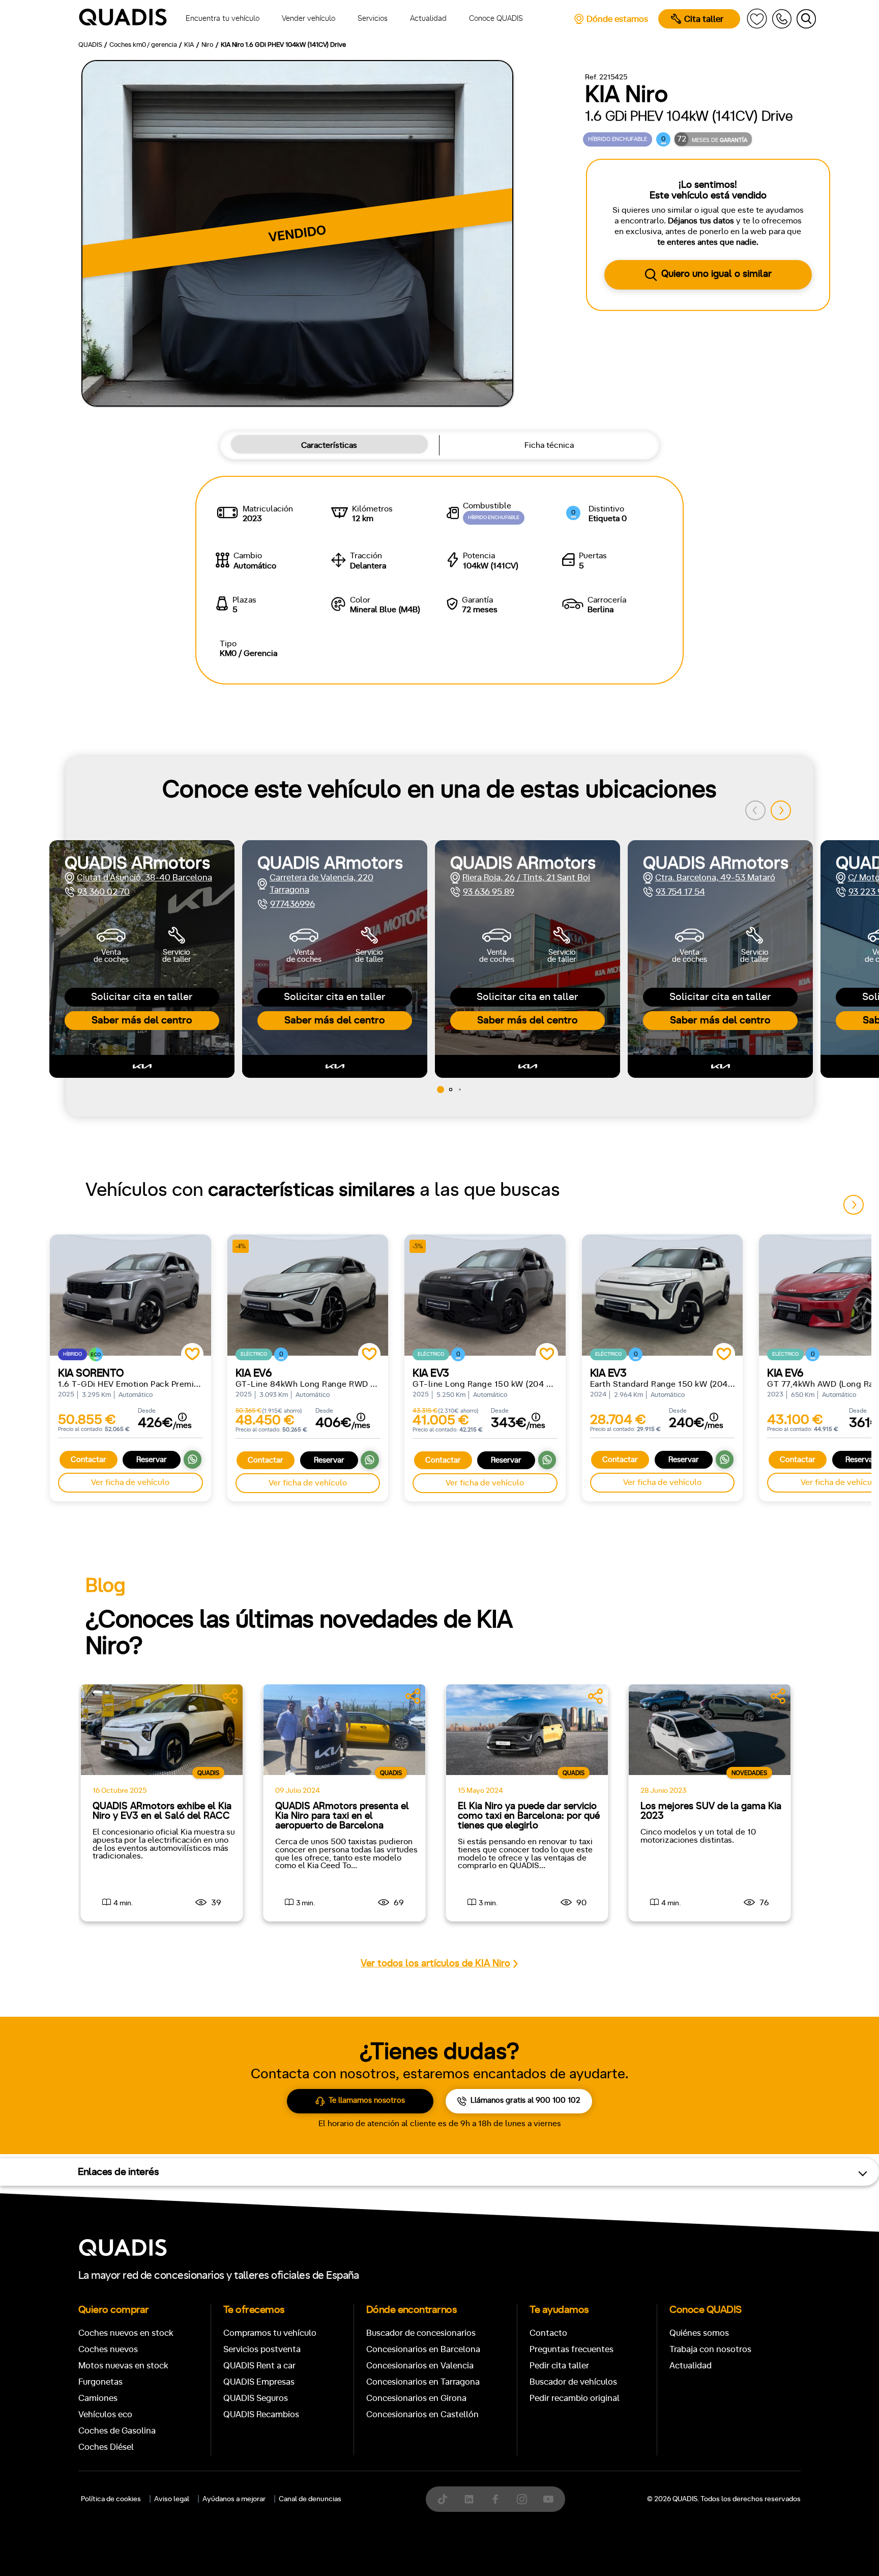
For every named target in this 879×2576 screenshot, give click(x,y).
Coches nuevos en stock (126, 2333)
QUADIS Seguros (256, 2398)
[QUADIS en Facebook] (495, 2499)
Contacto (548, 2333)
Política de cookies (111, 2499)
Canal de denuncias (310, 2499)
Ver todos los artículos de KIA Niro (435, 1964)
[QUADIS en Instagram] (522, 2499)
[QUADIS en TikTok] (443, 2499)
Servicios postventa (262, 2349)
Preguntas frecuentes (572, 2349)
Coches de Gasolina (117, 2431)
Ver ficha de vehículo (130, 1482)
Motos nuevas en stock (123, 2366)
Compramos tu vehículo (270, 2333)
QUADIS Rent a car (259, 2366)
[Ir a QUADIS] (123, 19)
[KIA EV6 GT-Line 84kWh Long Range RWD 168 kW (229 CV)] (308, 1295)
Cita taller (704, 19)
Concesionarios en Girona (416, 2398)
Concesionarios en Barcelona (423, 2349)
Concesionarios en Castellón (422, 2414)
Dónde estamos (617, 19)
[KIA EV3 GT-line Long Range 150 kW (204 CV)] (485, 1295)
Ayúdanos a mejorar (234, 2499)
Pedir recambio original (575, 2398)
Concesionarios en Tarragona (423, 2382)
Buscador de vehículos (573, 2382)
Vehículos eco (105, 2414)
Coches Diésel (106, 2447)
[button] (781, 811)
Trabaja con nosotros (710, 2349)
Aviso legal (172, 2499)
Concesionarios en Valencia (420, 2366)
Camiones (98, 2398)
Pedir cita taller (559, 2366)
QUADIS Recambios (261, 2414)
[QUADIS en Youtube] (548, 2499)
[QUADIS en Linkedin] (469, 2499)
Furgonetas (100, 2382)
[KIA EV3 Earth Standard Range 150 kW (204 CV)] (663, 1295)
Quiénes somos (699, 2333)
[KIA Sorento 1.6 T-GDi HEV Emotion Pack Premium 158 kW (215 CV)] (130, 1295)
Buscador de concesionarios (421, 2333)
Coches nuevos (108, 2349)
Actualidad (691, 2366)
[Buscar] (806, 19)
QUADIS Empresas (259, 2382)
